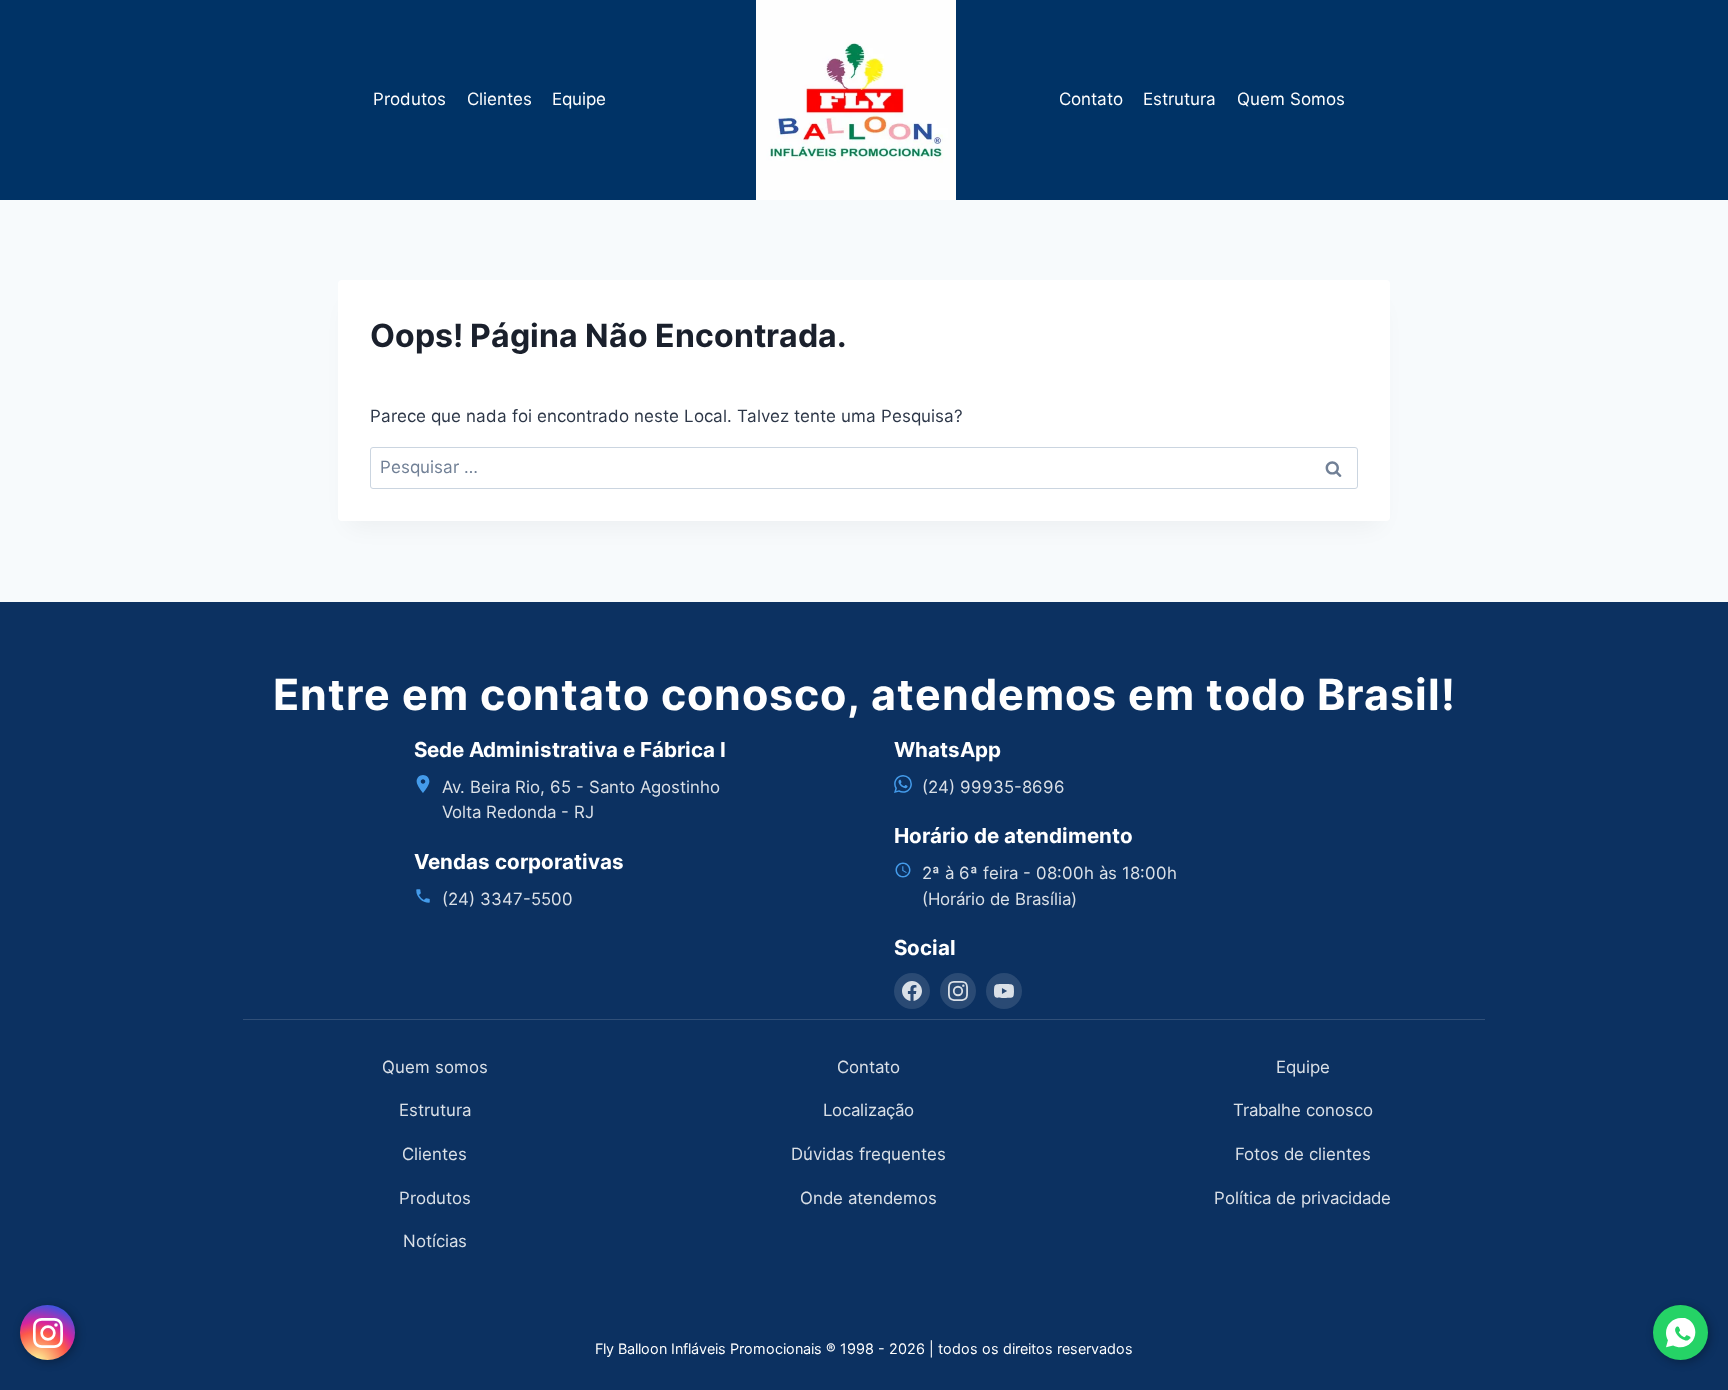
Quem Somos (1291, 99)
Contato (1091, 99)
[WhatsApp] (1680, 1332)
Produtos (409, 99)
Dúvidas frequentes (868, 1154)
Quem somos (435, 1067)
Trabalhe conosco (1303, 1110)
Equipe (579, 99)
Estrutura (1179, 99)
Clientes (499, 99)
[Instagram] (958, 991)
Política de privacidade (1302, 1198)
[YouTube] (1004, 991)
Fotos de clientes (1303, 1154)
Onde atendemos (868, 1198)
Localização (868, 1110)
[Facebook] (912, 991)
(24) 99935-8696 (993, 787)
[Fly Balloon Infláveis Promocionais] (864, 100)
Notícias (435, 1241)
